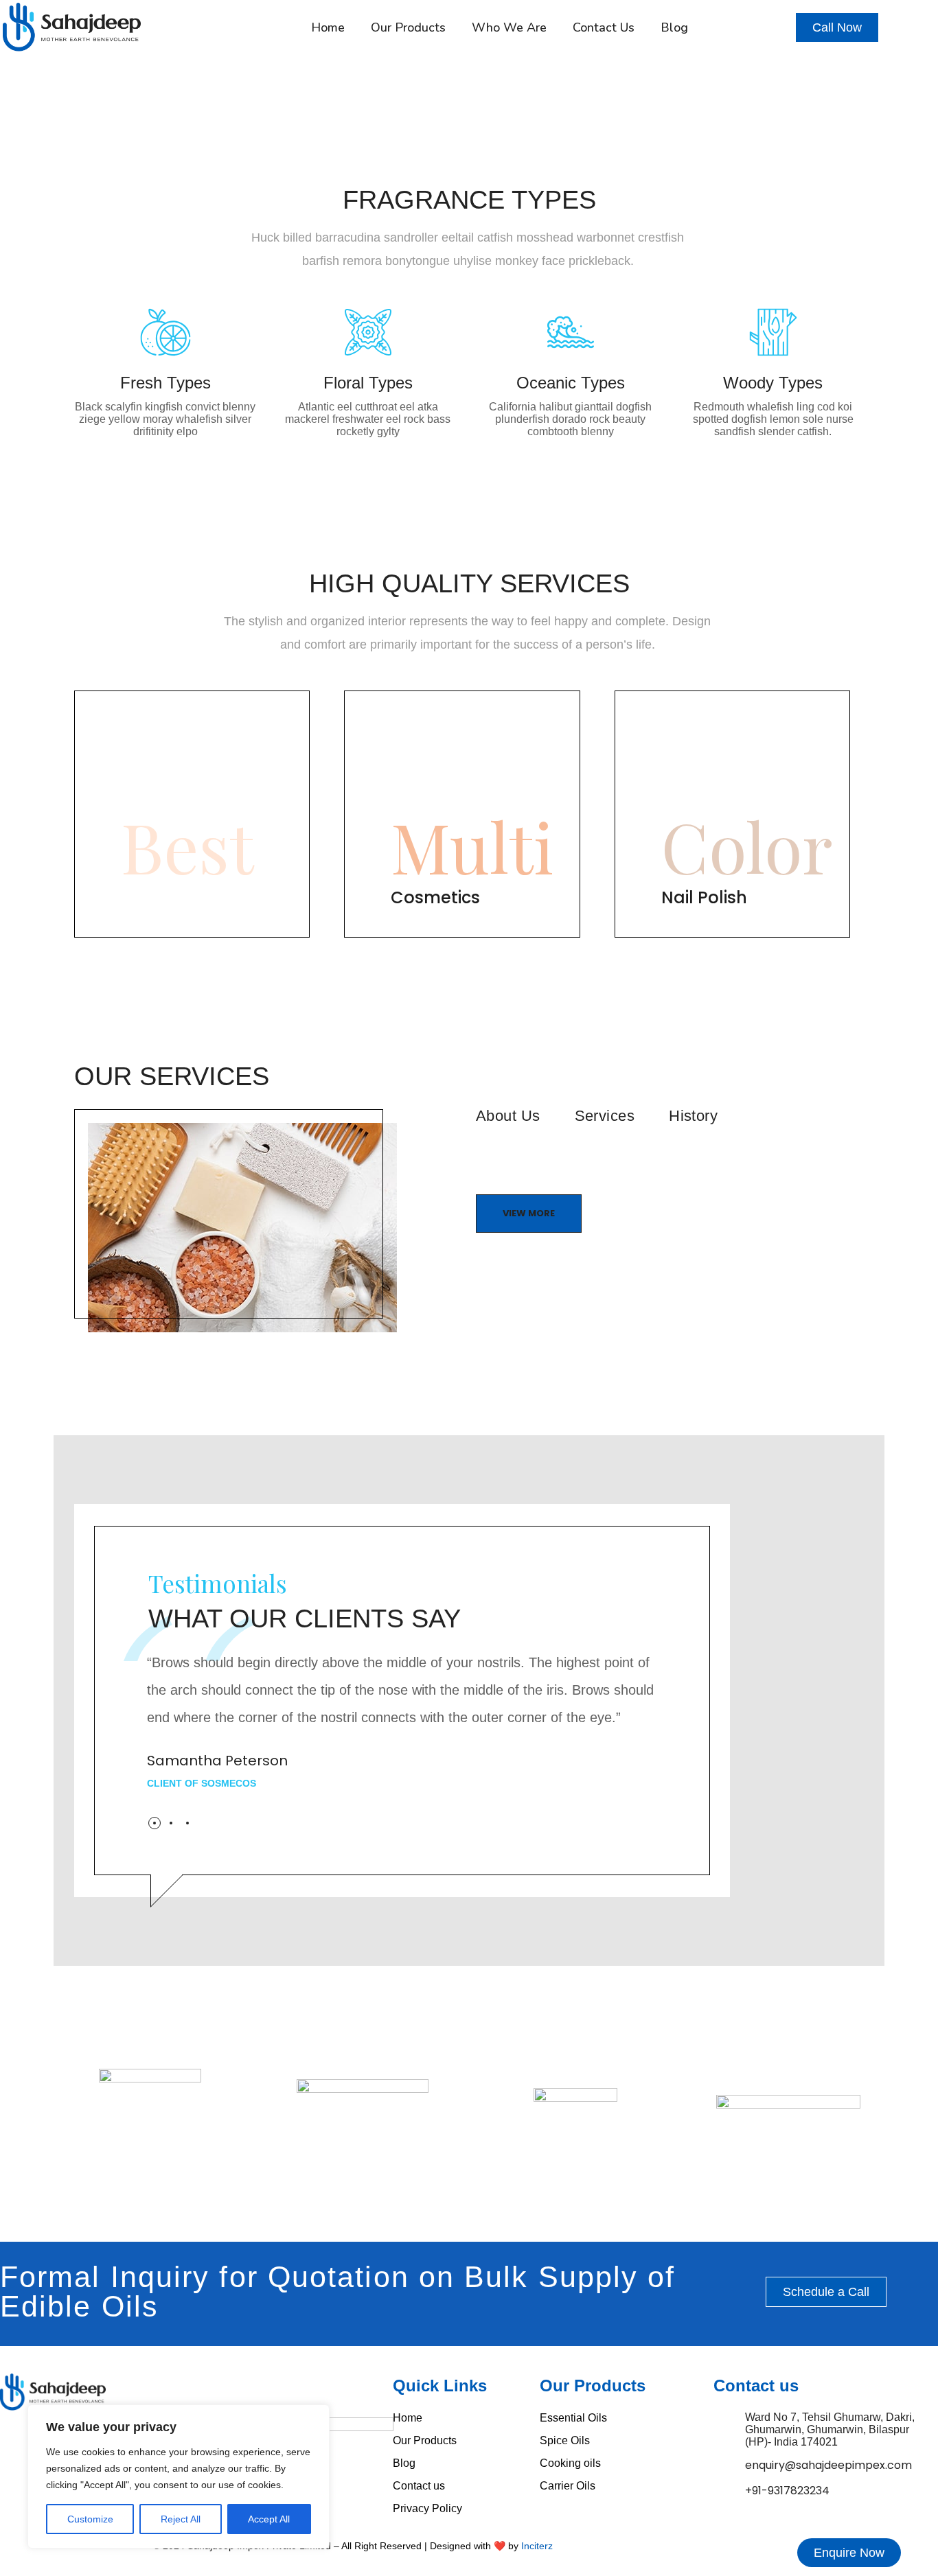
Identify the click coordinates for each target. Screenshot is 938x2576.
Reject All (181, 2519)
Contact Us (604, 27)
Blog (674, 27)
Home (328, 27)
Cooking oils (570, 2463)
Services (605, 1116)
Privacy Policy (427, 2508)
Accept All (269, 2519)
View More (529, 1213)
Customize (90, 2519)
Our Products (408, 27)
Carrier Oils (568, 2486)
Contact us (419, 2486)
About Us (508, 1116)
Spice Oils (565, 2440)
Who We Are (509, 27)
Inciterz (537, 2546)
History (693, 1116)
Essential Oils (573, 2418)
